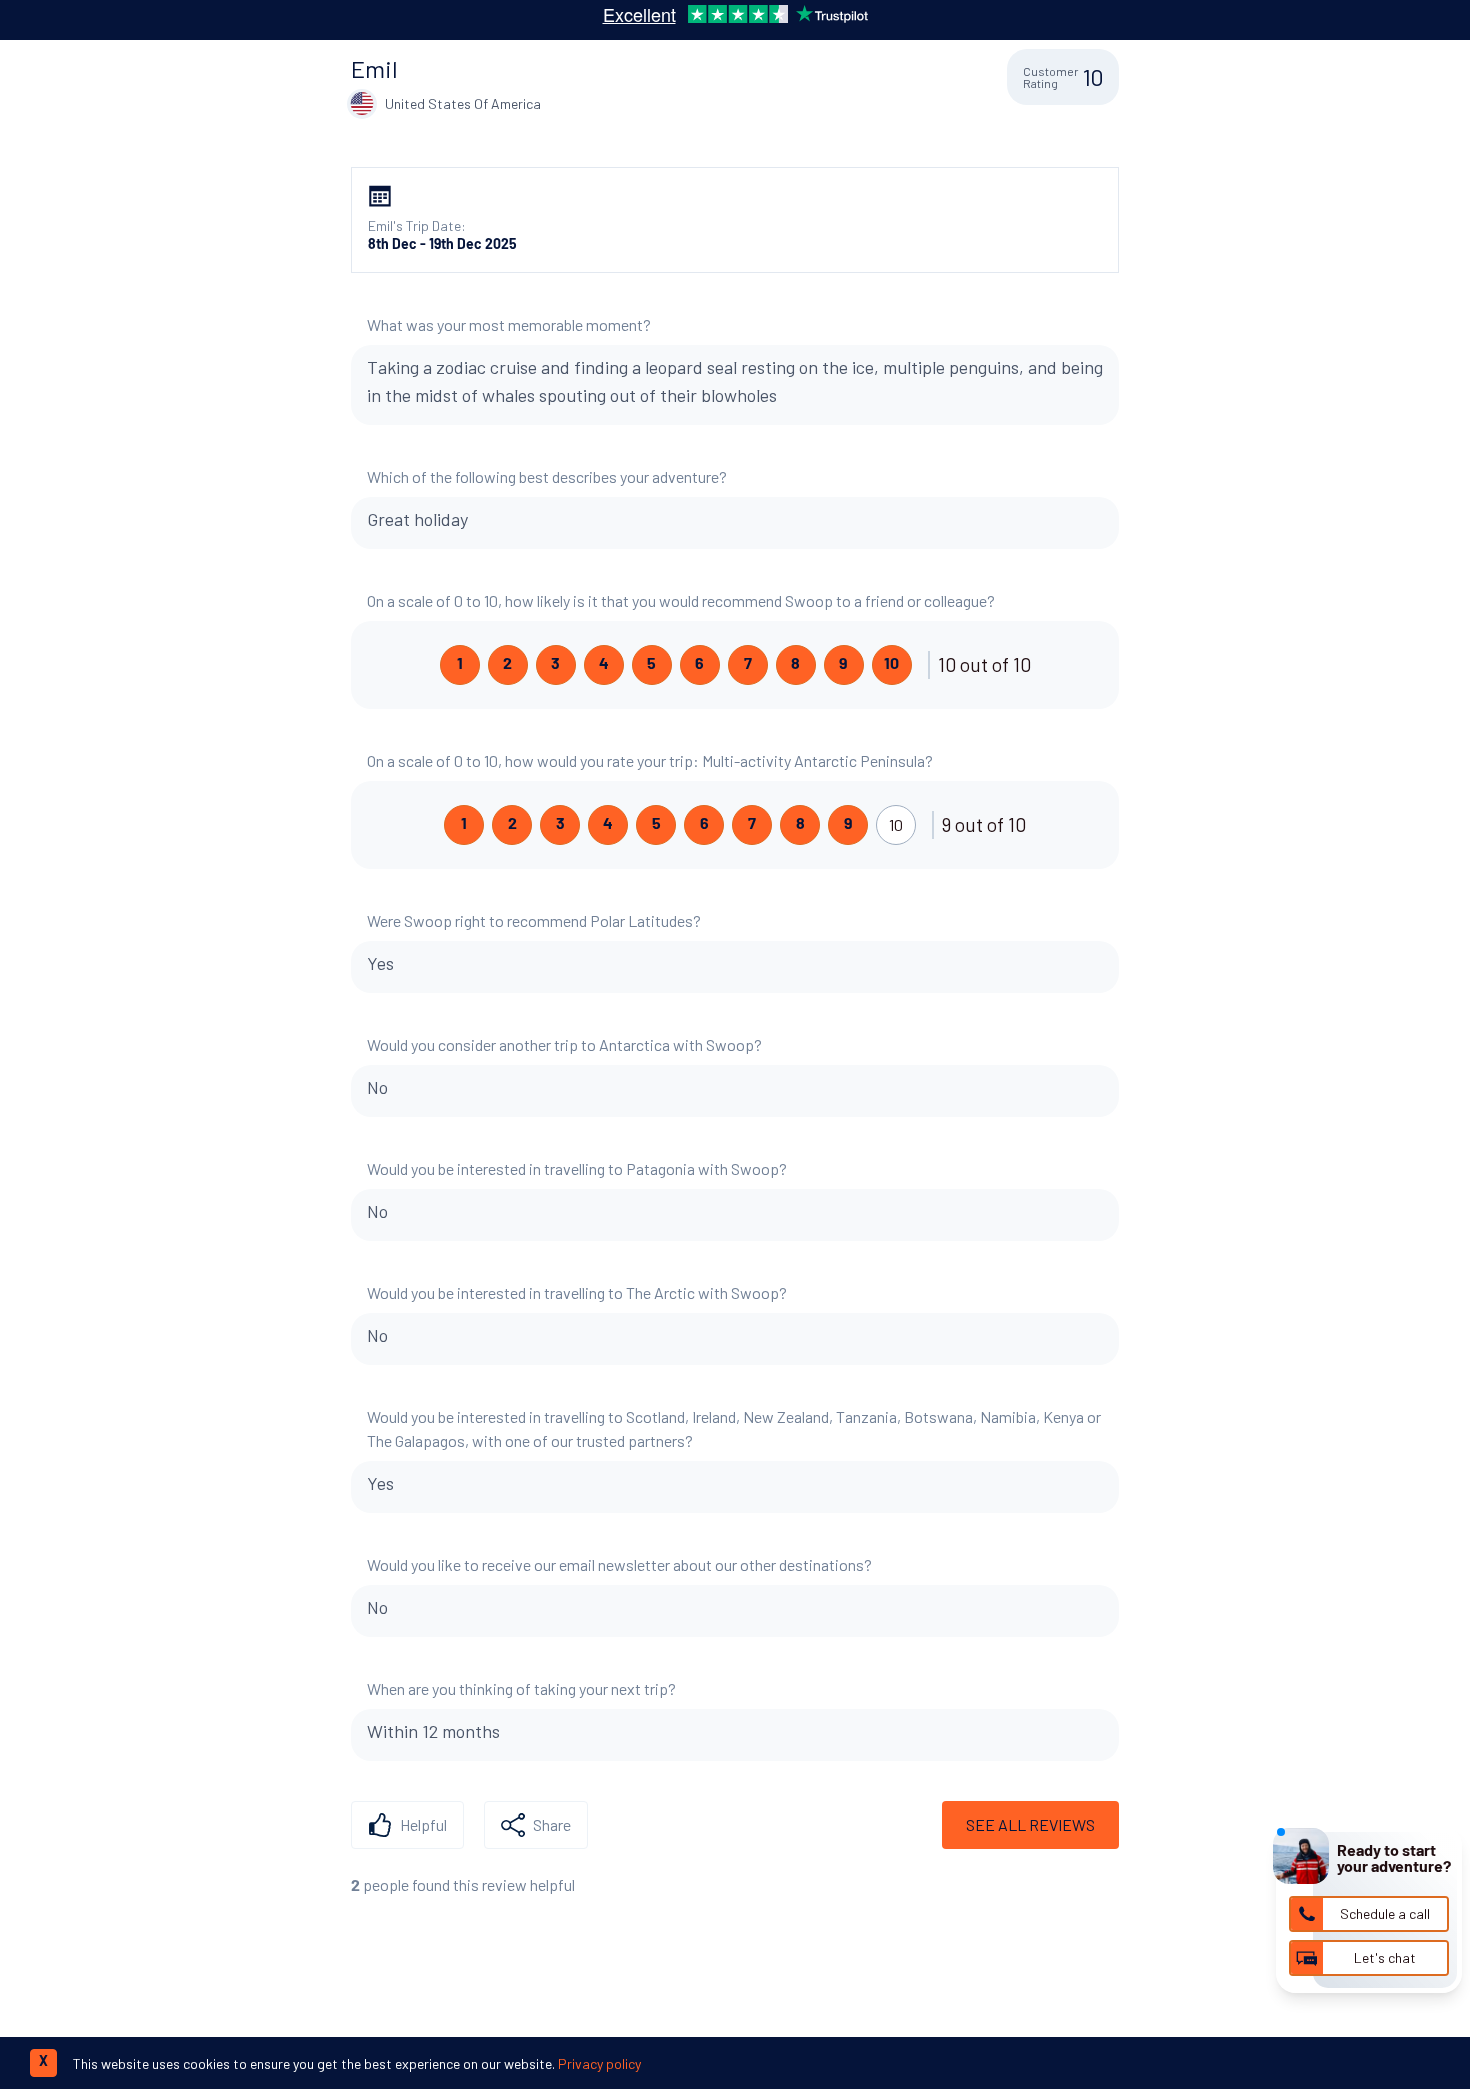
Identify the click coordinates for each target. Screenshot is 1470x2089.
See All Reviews (1030, 1824)
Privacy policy (599, 2063)
